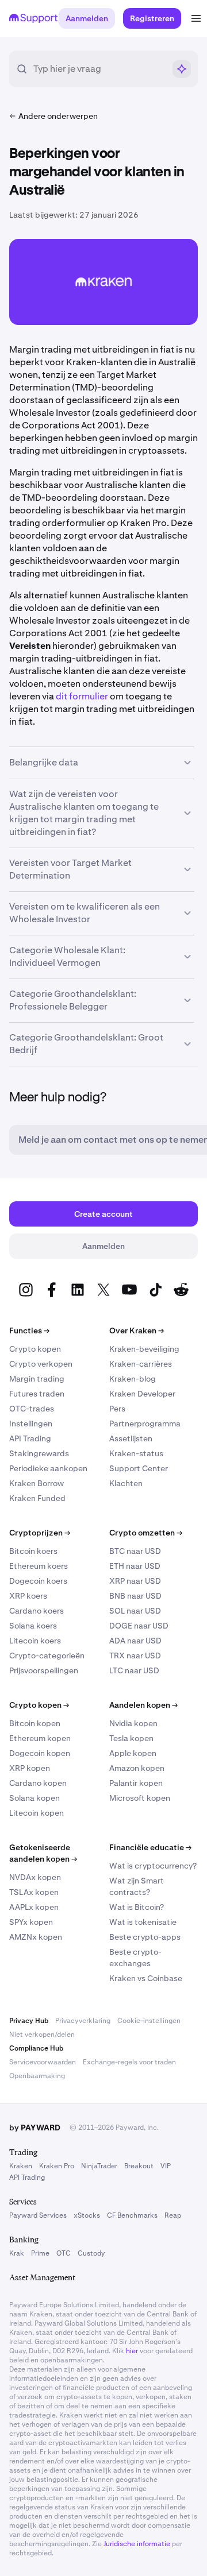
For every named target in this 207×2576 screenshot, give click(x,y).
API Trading (30, 1438)
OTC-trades (32, 1409)
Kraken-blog (133, 1379)
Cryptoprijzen (40, 1533)
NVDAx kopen (35, 1877)
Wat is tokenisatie (143, 1922)
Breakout (139, 2166)
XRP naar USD (135, 1581)
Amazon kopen (137, 1768)
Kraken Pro (57, 2166)
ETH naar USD (135, 1566)
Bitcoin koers (33, 1551)
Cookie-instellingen (149, 2021)
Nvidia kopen (133, 1723)
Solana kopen (34, 1798)
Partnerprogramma (145, 1424)
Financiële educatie (150, 1847)
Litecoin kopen (37, 1813)
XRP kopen (30, 1768)
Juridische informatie (137, 2544)
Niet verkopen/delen (42, 2035)
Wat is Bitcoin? (137, 1907)
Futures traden (37, 1394)
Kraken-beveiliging (144, 1349)
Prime (40, 2253)
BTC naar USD (135, 1551)
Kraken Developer (142, 1394)
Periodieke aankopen (48, 1468)
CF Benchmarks (132, 2215)
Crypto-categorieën (47, 1656)
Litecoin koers (35, 1641)
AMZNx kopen (36, 1937)
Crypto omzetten (146, 1533)
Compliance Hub (36, 2048)
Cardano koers (37, 1611)
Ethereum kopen (40, 1738)
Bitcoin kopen (35, 1723)
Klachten (126, 1483)
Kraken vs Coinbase (146, 1978)
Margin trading (37, 1379)
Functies (29, 1330)
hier (132, 2351)
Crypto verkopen (41, 1364)
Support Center (139, 1468)
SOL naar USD (135, 1611)
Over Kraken (137, 1330)
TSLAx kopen (34, 1892)
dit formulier (82, 696)
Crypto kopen (35, 1349)
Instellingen (31, 1424)
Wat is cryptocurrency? (153, 1866)
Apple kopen (133, 1753)
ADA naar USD (135, 1641)
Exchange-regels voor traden (129, 2062)
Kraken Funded (37, 1498)
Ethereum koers (39, 1566)
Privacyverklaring (83, 2021)
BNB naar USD (135, 1596)
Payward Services (38, 2215)
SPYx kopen (31, 1922)
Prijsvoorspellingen (44, 1670)
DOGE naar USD (139, 1626)
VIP (166, 2166)
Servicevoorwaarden (43, 2062)
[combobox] (99, 69)
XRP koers (28, 1596)
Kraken (21, 2166)
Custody (91, 2253)
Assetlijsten (131, 1438)
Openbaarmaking (37, 2076)
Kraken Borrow (37, 1483)
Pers (117, 1409)
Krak (17, 2253)
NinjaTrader (99, 2166)
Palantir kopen (136, 1783)
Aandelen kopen (143, 1705)
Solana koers (33, 1626)
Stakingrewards (39, 1453)
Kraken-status (136, 1453)
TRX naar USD (135, 1656)
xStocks (87, 2215)
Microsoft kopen (140, 1798)
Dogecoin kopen (40, 1753)
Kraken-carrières (141, 1364)
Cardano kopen (38, 1783)
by (35, 2128)
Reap (173, 2215)
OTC (64, 2253)
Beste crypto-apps (145, 1937)
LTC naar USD (134, 1670)
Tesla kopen (131, 1738)
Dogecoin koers (38, 1581)
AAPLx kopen (34, 1907)
